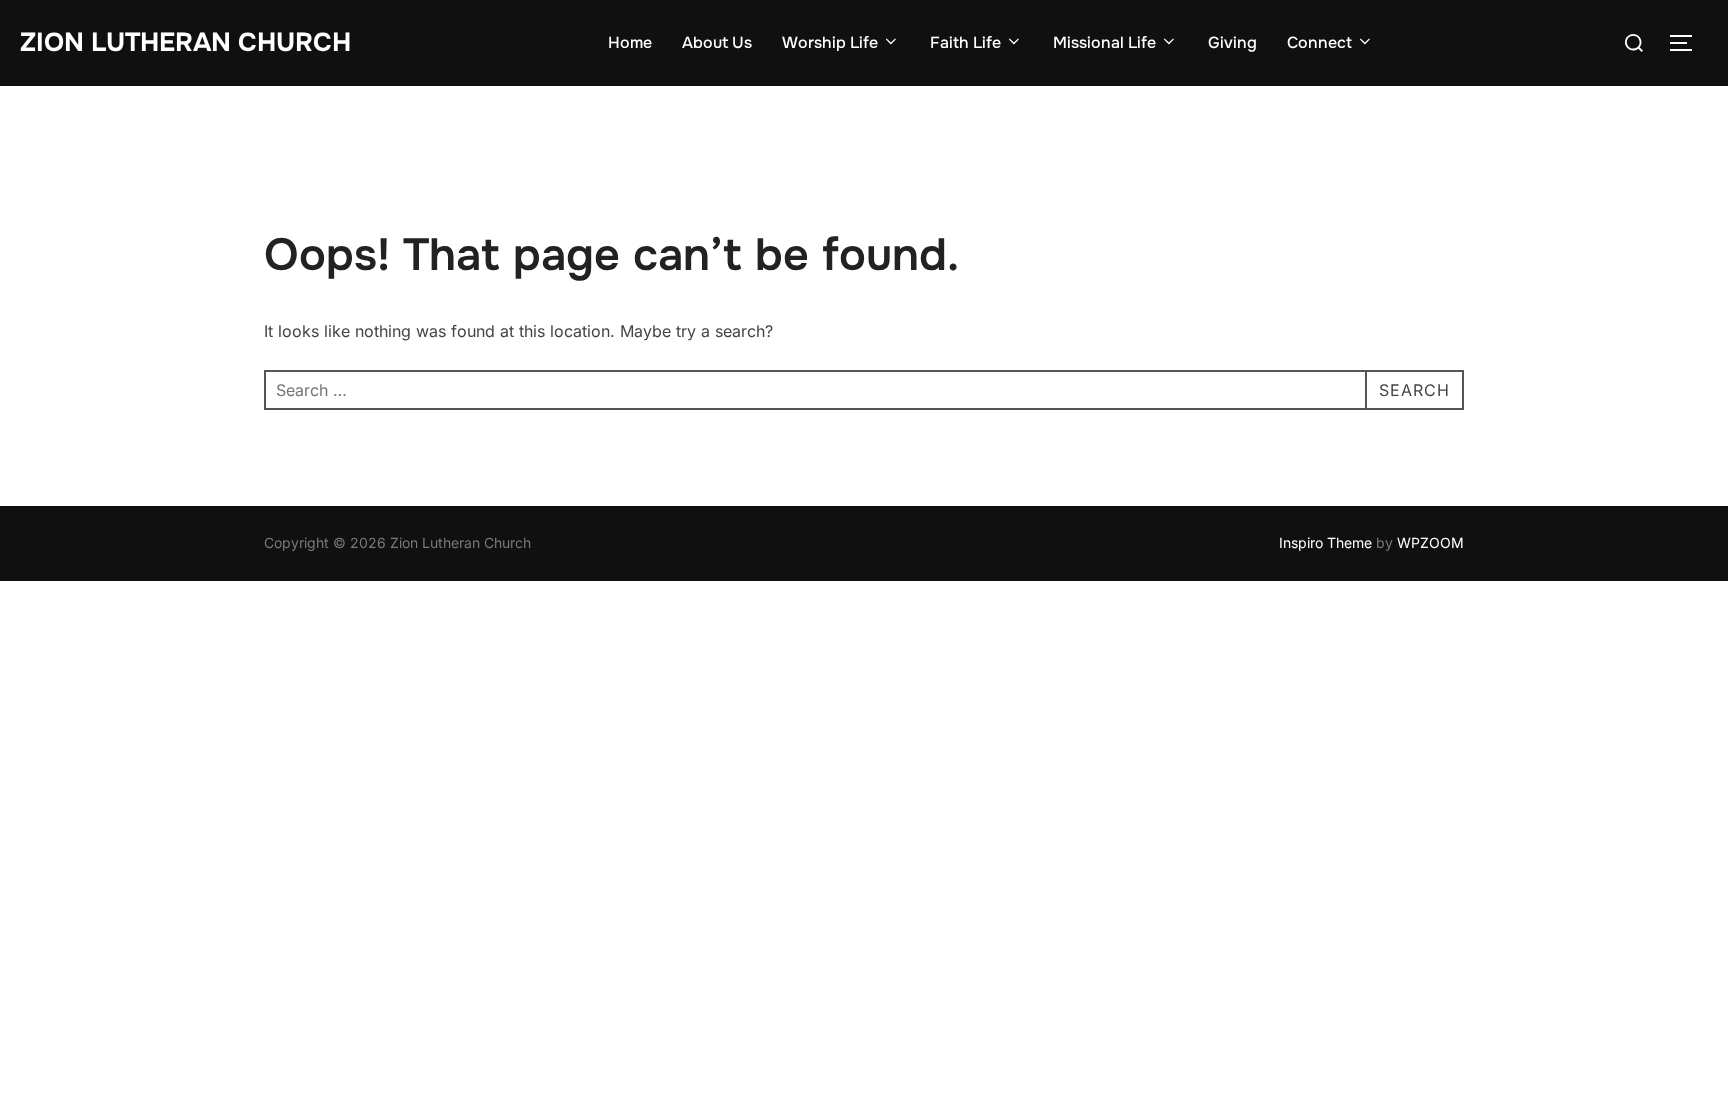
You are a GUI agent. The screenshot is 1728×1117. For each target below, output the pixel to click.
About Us (717, 42)
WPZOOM (1430, 542)
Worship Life (830, 42)
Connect (1319, 42)
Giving (1232, 42)
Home (630, 42)
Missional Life (1104, 42)
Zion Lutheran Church (185, 42)
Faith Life (965, 42)
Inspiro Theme (1325, 542)
